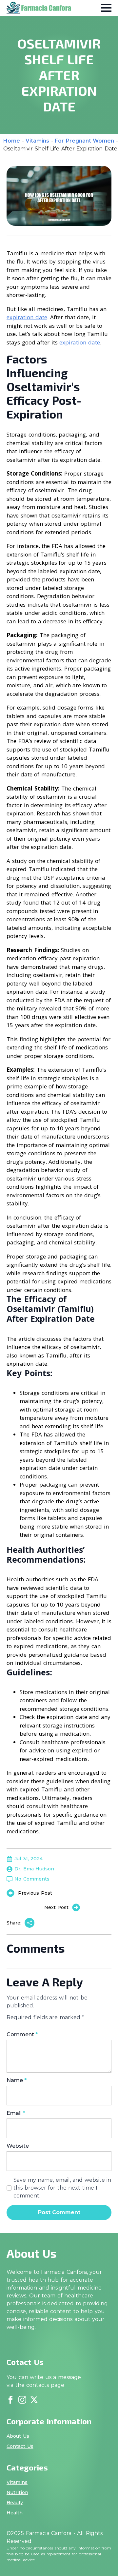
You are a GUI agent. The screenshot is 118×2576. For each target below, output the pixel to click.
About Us (18, 2436)
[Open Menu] (106, 8)
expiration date (27, 317)
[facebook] (10, 2400)
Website (18, 2146)
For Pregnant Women (84, 141)
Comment (22, 2035)
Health (15, 2513)
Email (16, 2113)
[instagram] (22, 2400)
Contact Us (20, 2446)
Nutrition (17, 2492)
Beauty (15, 2503)
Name (17, 2080)
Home (12, 141)
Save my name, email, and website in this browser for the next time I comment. (62, 2188)
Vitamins (37, 141)
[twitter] (34, 2400)
